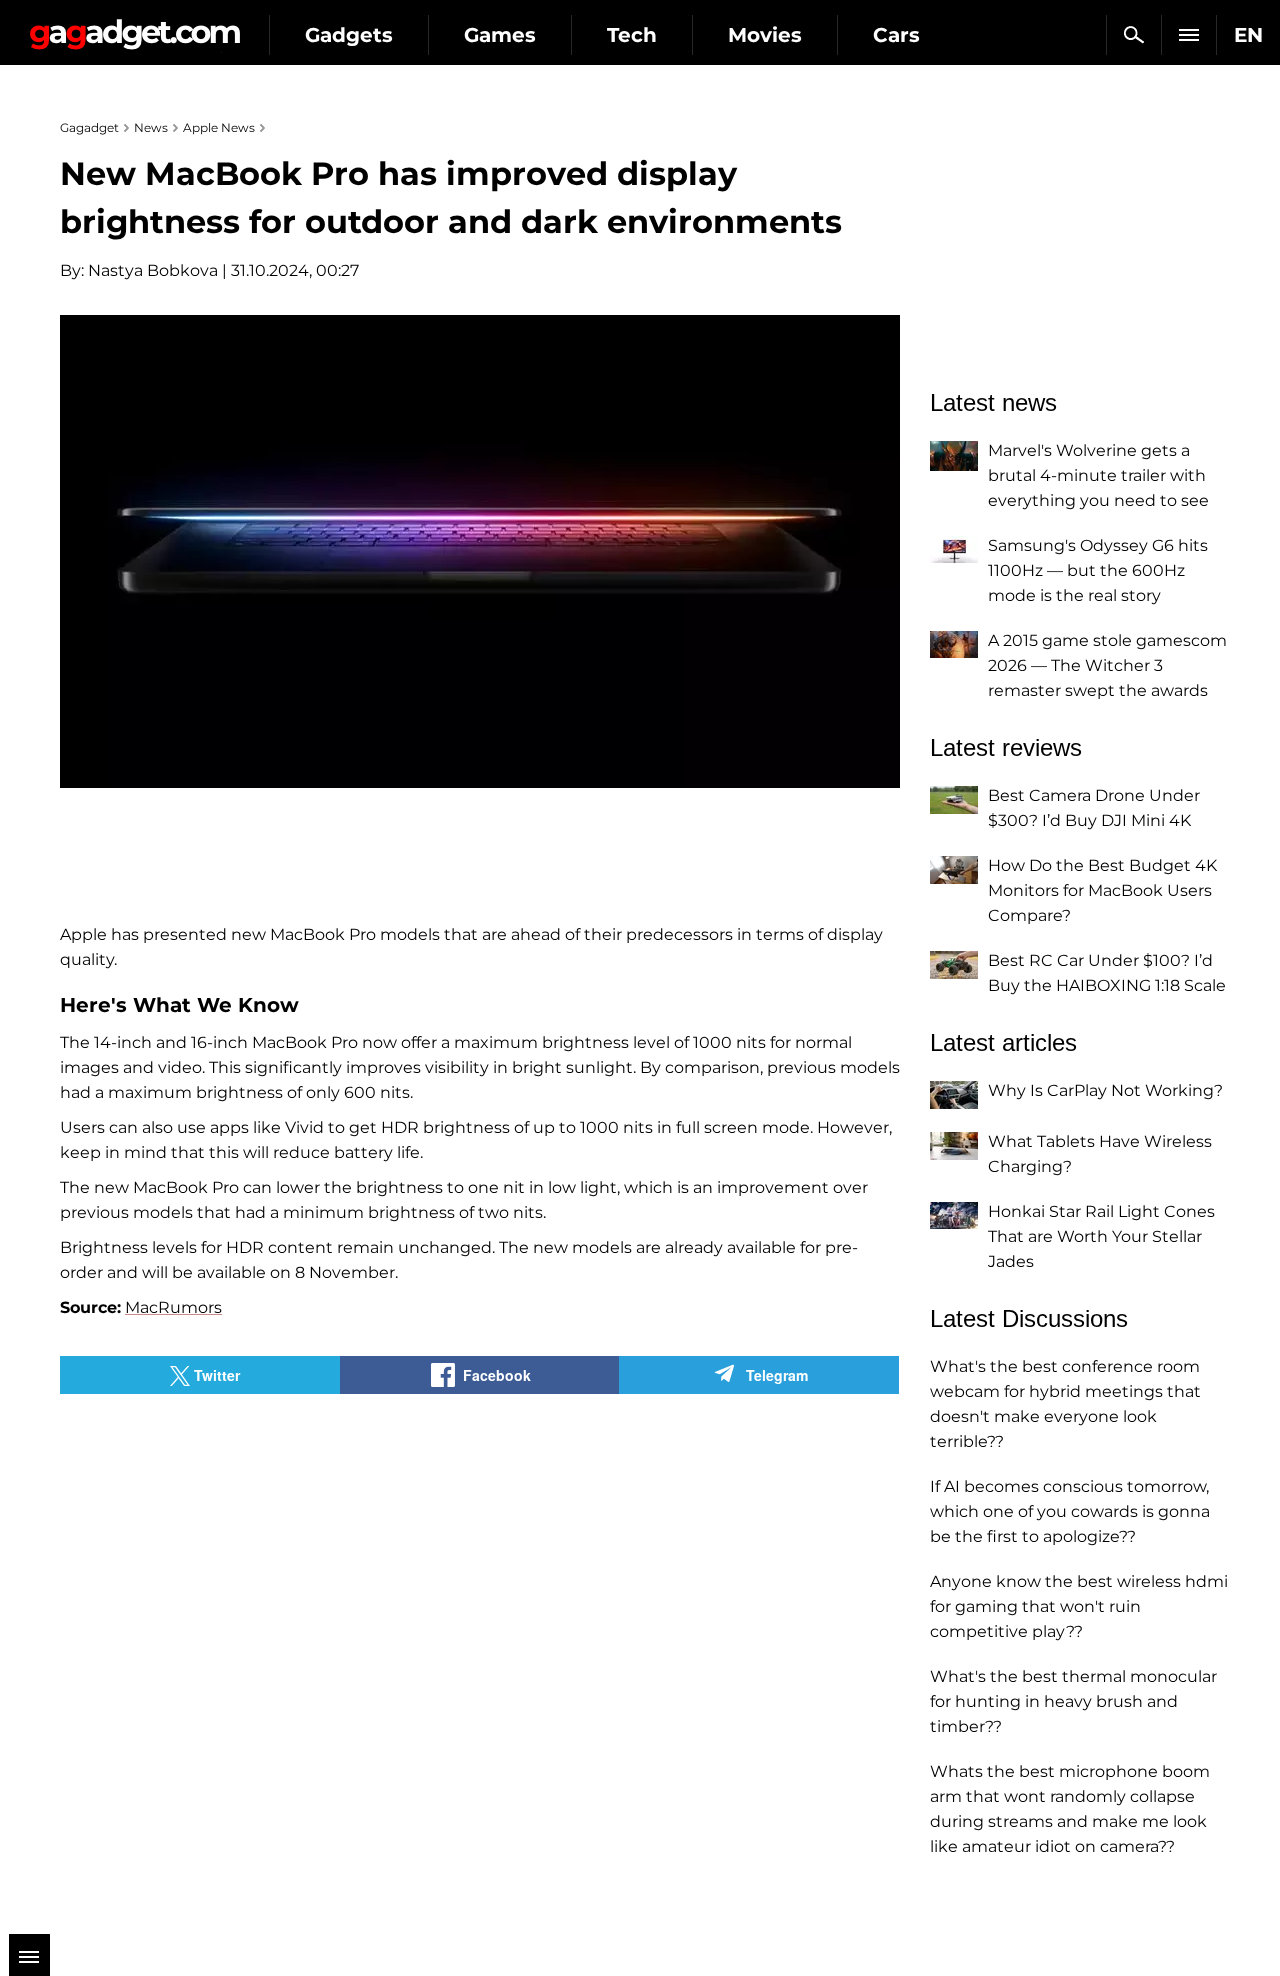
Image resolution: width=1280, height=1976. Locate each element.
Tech (632, 35)
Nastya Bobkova (153, 270)
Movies (765, 35)
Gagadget (134, 26)
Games (500, 35)
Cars (896, 35)
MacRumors (173, 1307)
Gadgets (349, 35)
